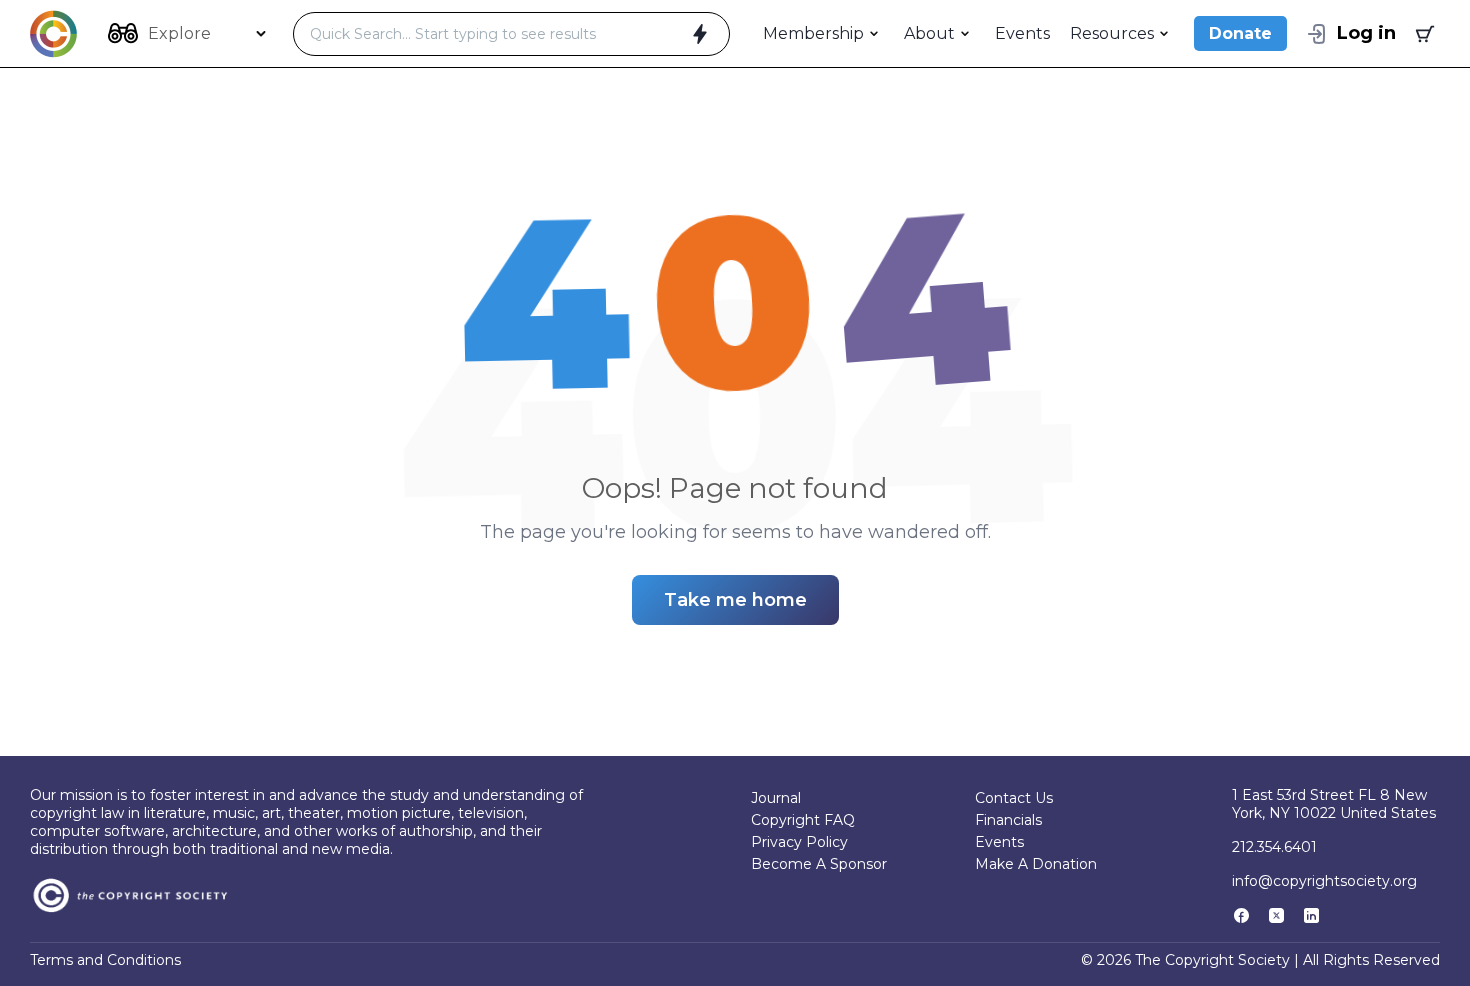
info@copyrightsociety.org (1324, 881)
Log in (1366, 33)
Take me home (735, 600)
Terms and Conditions (105, 960)
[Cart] (1423, 34)
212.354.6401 (1274, 847)
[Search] (700, 34)
